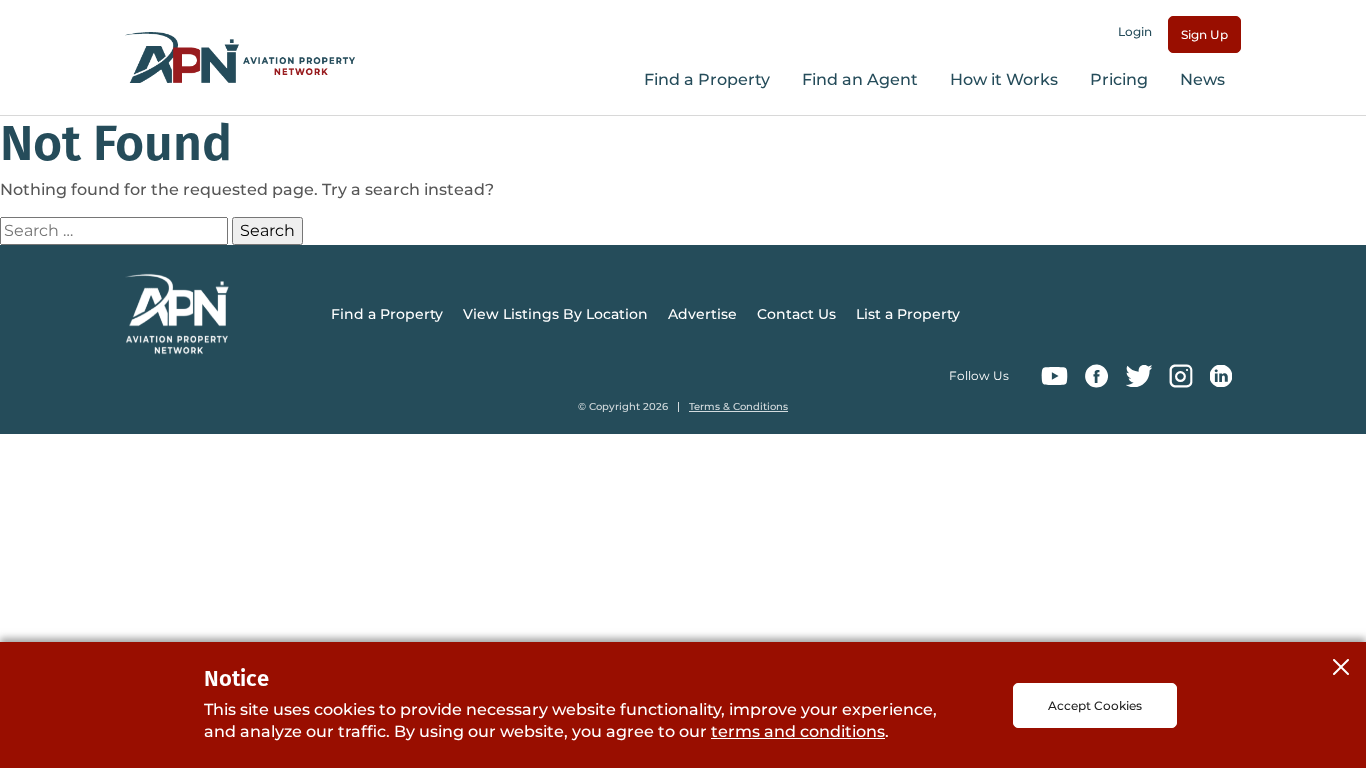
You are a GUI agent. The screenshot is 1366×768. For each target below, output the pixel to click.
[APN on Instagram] (1181, 376)
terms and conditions (798, 731)
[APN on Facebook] (1096, 376)
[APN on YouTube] (1054, 376)
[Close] (1341, 667)
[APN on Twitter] (1139, 376)
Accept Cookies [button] (1095, 705)
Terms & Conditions (738, 406)
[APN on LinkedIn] (1221, 376)
